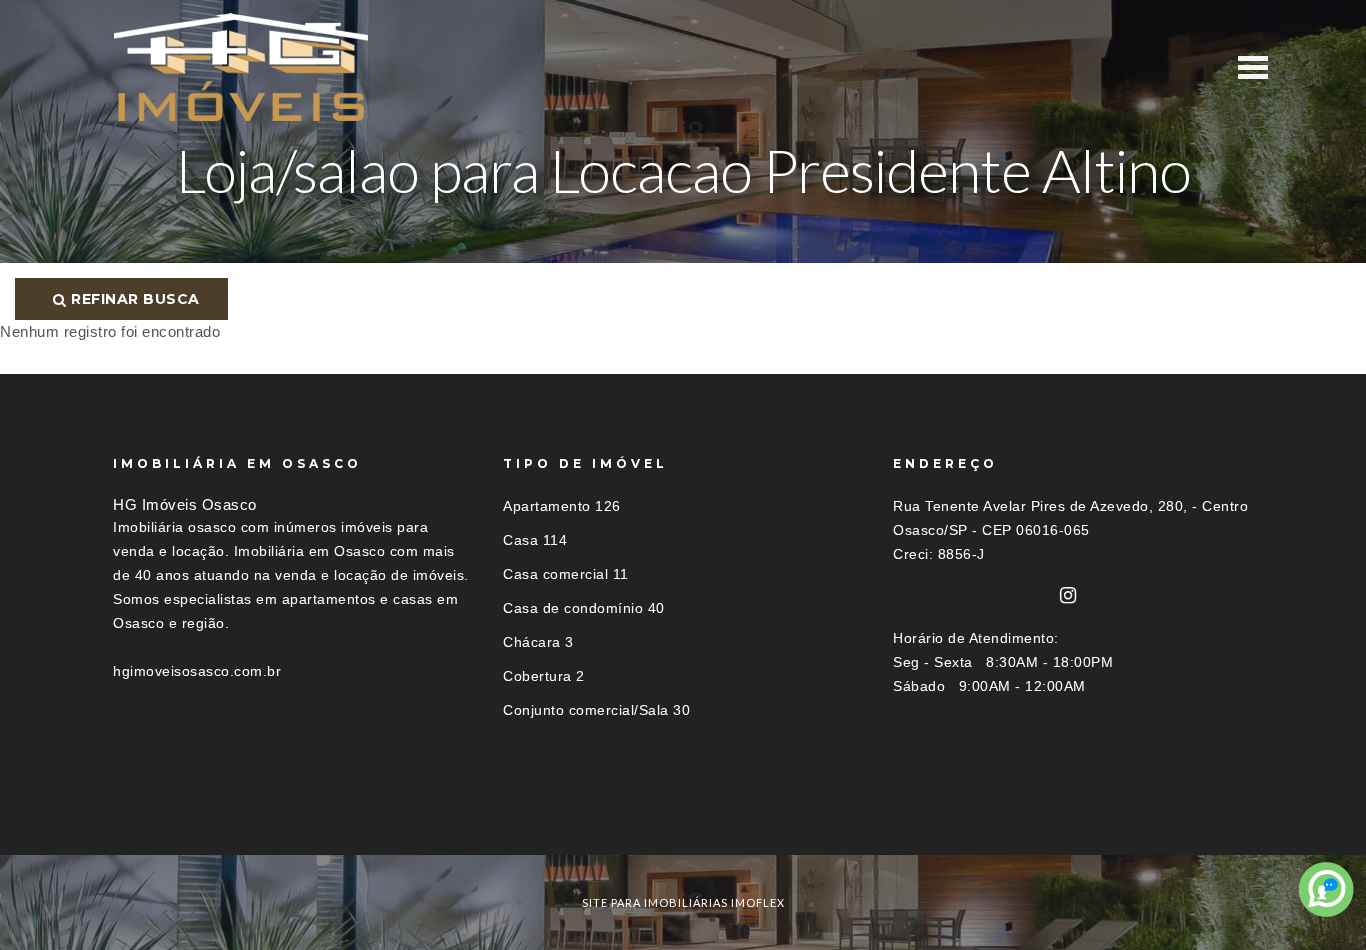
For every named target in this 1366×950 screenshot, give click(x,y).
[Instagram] (1068, 595)
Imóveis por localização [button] (194, 818)
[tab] (683, 818)
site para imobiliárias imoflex (683, 902)
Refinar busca (133, 299)
